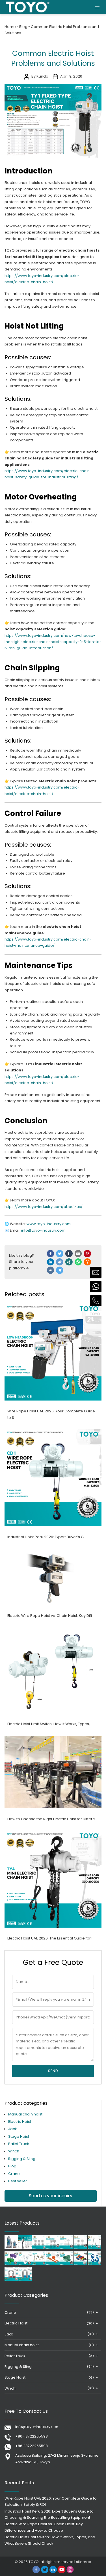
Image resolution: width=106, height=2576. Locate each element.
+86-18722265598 (32, 2436)
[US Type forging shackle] (11, 2279)
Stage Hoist (19, 2136)
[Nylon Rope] (25, 2264)
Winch (14, 2151)
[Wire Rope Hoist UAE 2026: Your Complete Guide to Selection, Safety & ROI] (53, 1399)
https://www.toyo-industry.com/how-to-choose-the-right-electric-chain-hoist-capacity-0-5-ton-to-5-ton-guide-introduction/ (53, 642)
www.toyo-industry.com (49, 1224)
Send (53, 2071)
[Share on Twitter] (60, 1254)
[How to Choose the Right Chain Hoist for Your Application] (25, 2248)
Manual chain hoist (25, 2114)
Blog (23, 27)
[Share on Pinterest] (87, 1254)
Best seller (18, 2181)
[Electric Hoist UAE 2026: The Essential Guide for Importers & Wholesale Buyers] (53, 1926)
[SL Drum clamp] (94, 2248)
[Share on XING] (69, 1262)
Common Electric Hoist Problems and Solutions (53, 58)
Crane (14, 2174)
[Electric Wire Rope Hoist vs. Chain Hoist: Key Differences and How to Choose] (53, 1604)
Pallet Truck (19, 2144)
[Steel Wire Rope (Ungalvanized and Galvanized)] (81, 2248)
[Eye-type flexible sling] (67, 2264)
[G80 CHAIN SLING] (39, 2264)
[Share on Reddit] (60, 1262)
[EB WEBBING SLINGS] (81, 2264)
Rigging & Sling (22, 2159)
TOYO (34, 2562)
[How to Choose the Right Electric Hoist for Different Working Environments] (53, 1807)
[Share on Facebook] (51, 1254)
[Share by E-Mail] (78, 1254)
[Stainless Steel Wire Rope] (67, 2248)
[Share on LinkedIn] (51, 1262)
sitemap (84, 2562)
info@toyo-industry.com (37, 2427)
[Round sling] (11, 2264)
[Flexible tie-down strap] (53, 2264)
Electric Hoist (20, 2122)
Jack (12, 2129)
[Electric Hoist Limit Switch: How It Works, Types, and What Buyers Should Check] (53, 1712)
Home (10, 27)
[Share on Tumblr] (69, 1254)
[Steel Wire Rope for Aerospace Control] (53, 2248)
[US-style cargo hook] (94, 2264)
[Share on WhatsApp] (78, 1262)
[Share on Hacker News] (87, 1262)
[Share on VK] (51, 1270)
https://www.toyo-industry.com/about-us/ (44, 1207)
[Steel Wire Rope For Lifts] (39, 2248)
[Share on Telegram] (60, 1270)
